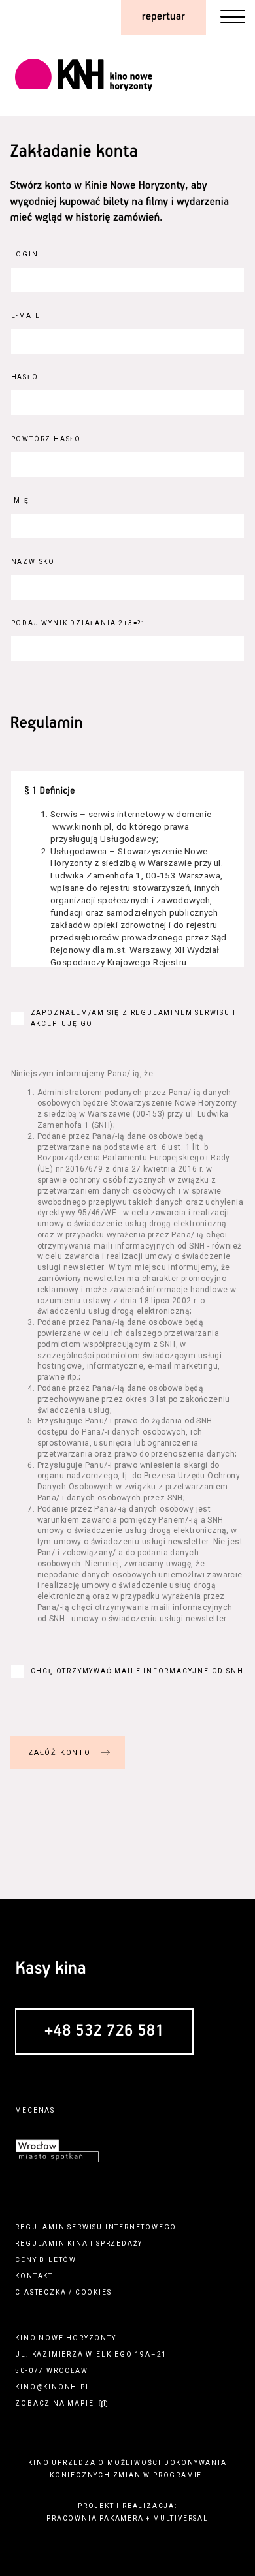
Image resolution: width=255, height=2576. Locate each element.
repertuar (163, 17)
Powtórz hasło (46, 439)
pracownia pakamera (95, 2518)
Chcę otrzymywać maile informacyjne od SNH (137, 1671)
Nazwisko (33, 562)
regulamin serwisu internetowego (96, 2227)
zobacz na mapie (54, 2403)
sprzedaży (119, 2243)
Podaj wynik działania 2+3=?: (77, 623)
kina (77, 2243)
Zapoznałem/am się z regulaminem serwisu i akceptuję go (133, 1018)
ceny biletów (46, 2260)
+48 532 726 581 (105, 2032)
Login (25, 254)
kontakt (34, 2276)
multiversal (181, 2518)
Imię (20, 500)
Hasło (25, 377)
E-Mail (26, 316)
